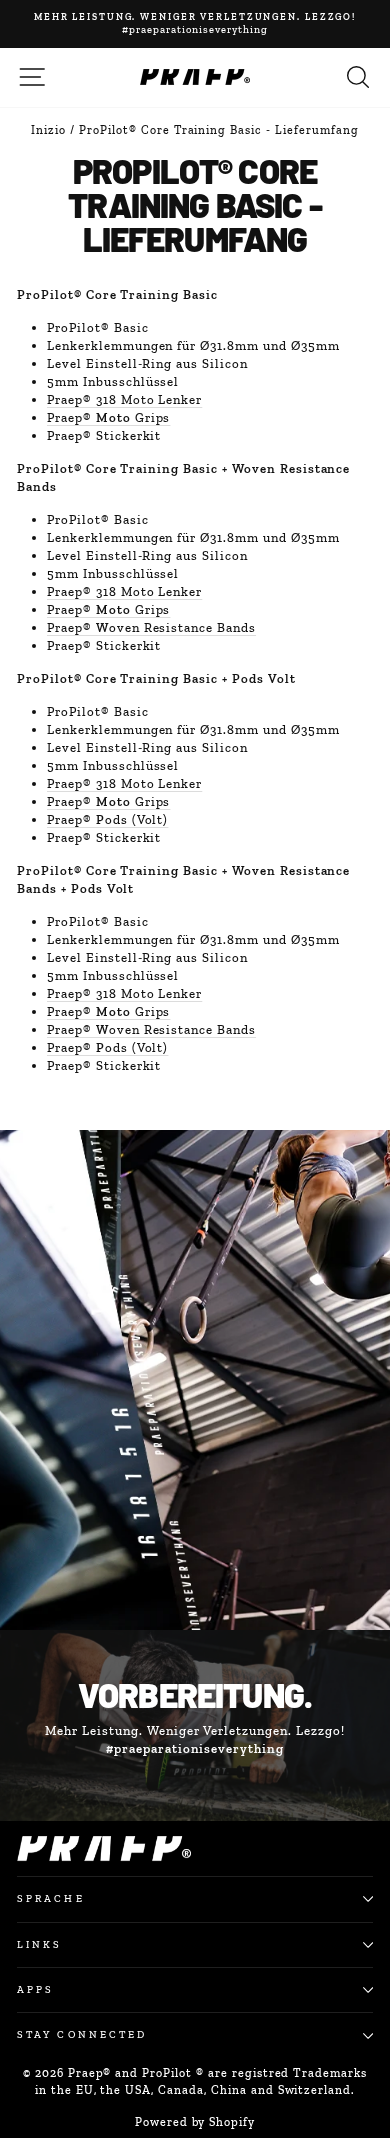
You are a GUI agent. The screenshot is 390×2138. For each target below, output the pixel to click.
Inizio (48, 130)
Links (39, 1944)
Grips (108, 417)
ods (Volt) (107, 819)
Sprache (51, 1898)
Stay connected (82, 2034)
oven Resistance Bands (151, 627)
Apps (35, 1989)
